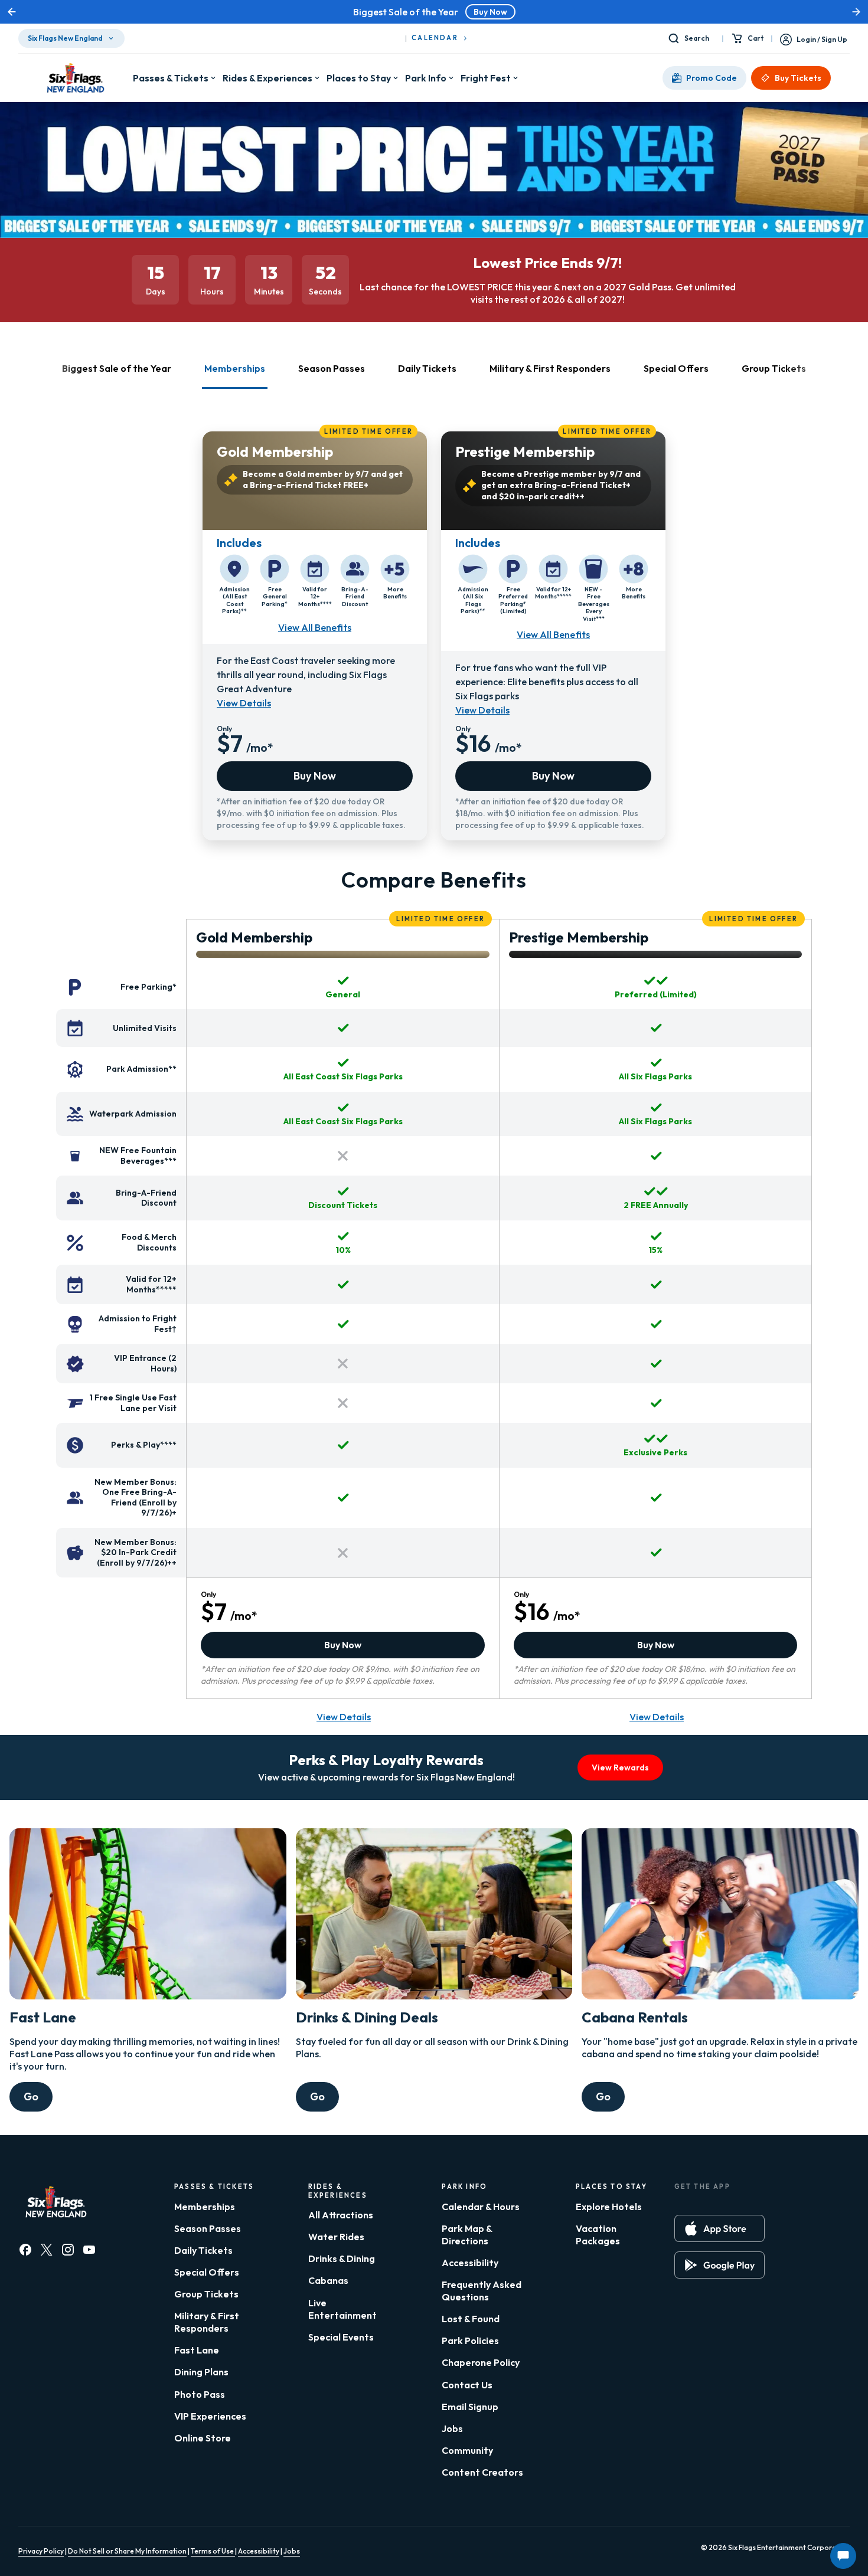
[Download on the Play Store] (719, 2265)
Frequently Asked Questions (482, 2291)
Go (31, 2097)
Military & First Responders (207, 2322)
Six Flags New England (65, 38)
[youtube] (89, 2250)
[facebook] (25, 2250)
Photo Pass (200, 2394)
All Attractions (341, 2215)
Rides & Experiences (267, 78)
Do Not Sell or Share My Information (127, 2551)
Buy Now (490, 12)
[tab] (117, 376)
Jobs (452, 2428)
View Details (244, 703)
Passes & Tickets (171, 78)
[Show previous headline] (12, 12)
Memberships (205, 2207)
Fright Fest (486, 78)
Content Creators (482, 2472)
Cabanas (328, 2280)
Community (467, 2450)
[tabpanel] (434, 630)
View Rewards (620, 1767)
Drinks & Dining (342, 2258)
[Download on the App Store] (719, 2228)
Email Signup (470, 2407)
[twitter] (47, 2250)
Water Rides (336, 2237)
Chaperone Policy (481, 2362)
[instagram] (68, 2250)
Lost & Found (471, 2319)
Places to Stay (359, 78)
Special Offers (207, 2272)
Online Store (203, 2438)
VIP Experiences (210, 2416)
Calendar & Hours (481, 2207)
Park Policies (470, 2341)
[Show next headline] (856, 12)
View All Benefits (315, 627)
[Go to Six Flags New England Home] (76, 78)
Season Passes (208, 2228)
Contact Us (467, 2385)
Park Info (426, 78)
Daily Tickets (203, 2250)
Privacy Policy (41, 2551)
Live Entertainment (342, 2309)
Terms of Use (213, 2551)
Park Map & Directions (467, 2235)
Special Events (341, 2337)
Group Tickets (206, 2294)
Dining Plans (201, 2372)
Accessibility (470, 2263)
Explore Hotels (609, 2207)
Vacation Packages (598, 2235)
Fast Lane (197, 2350)
